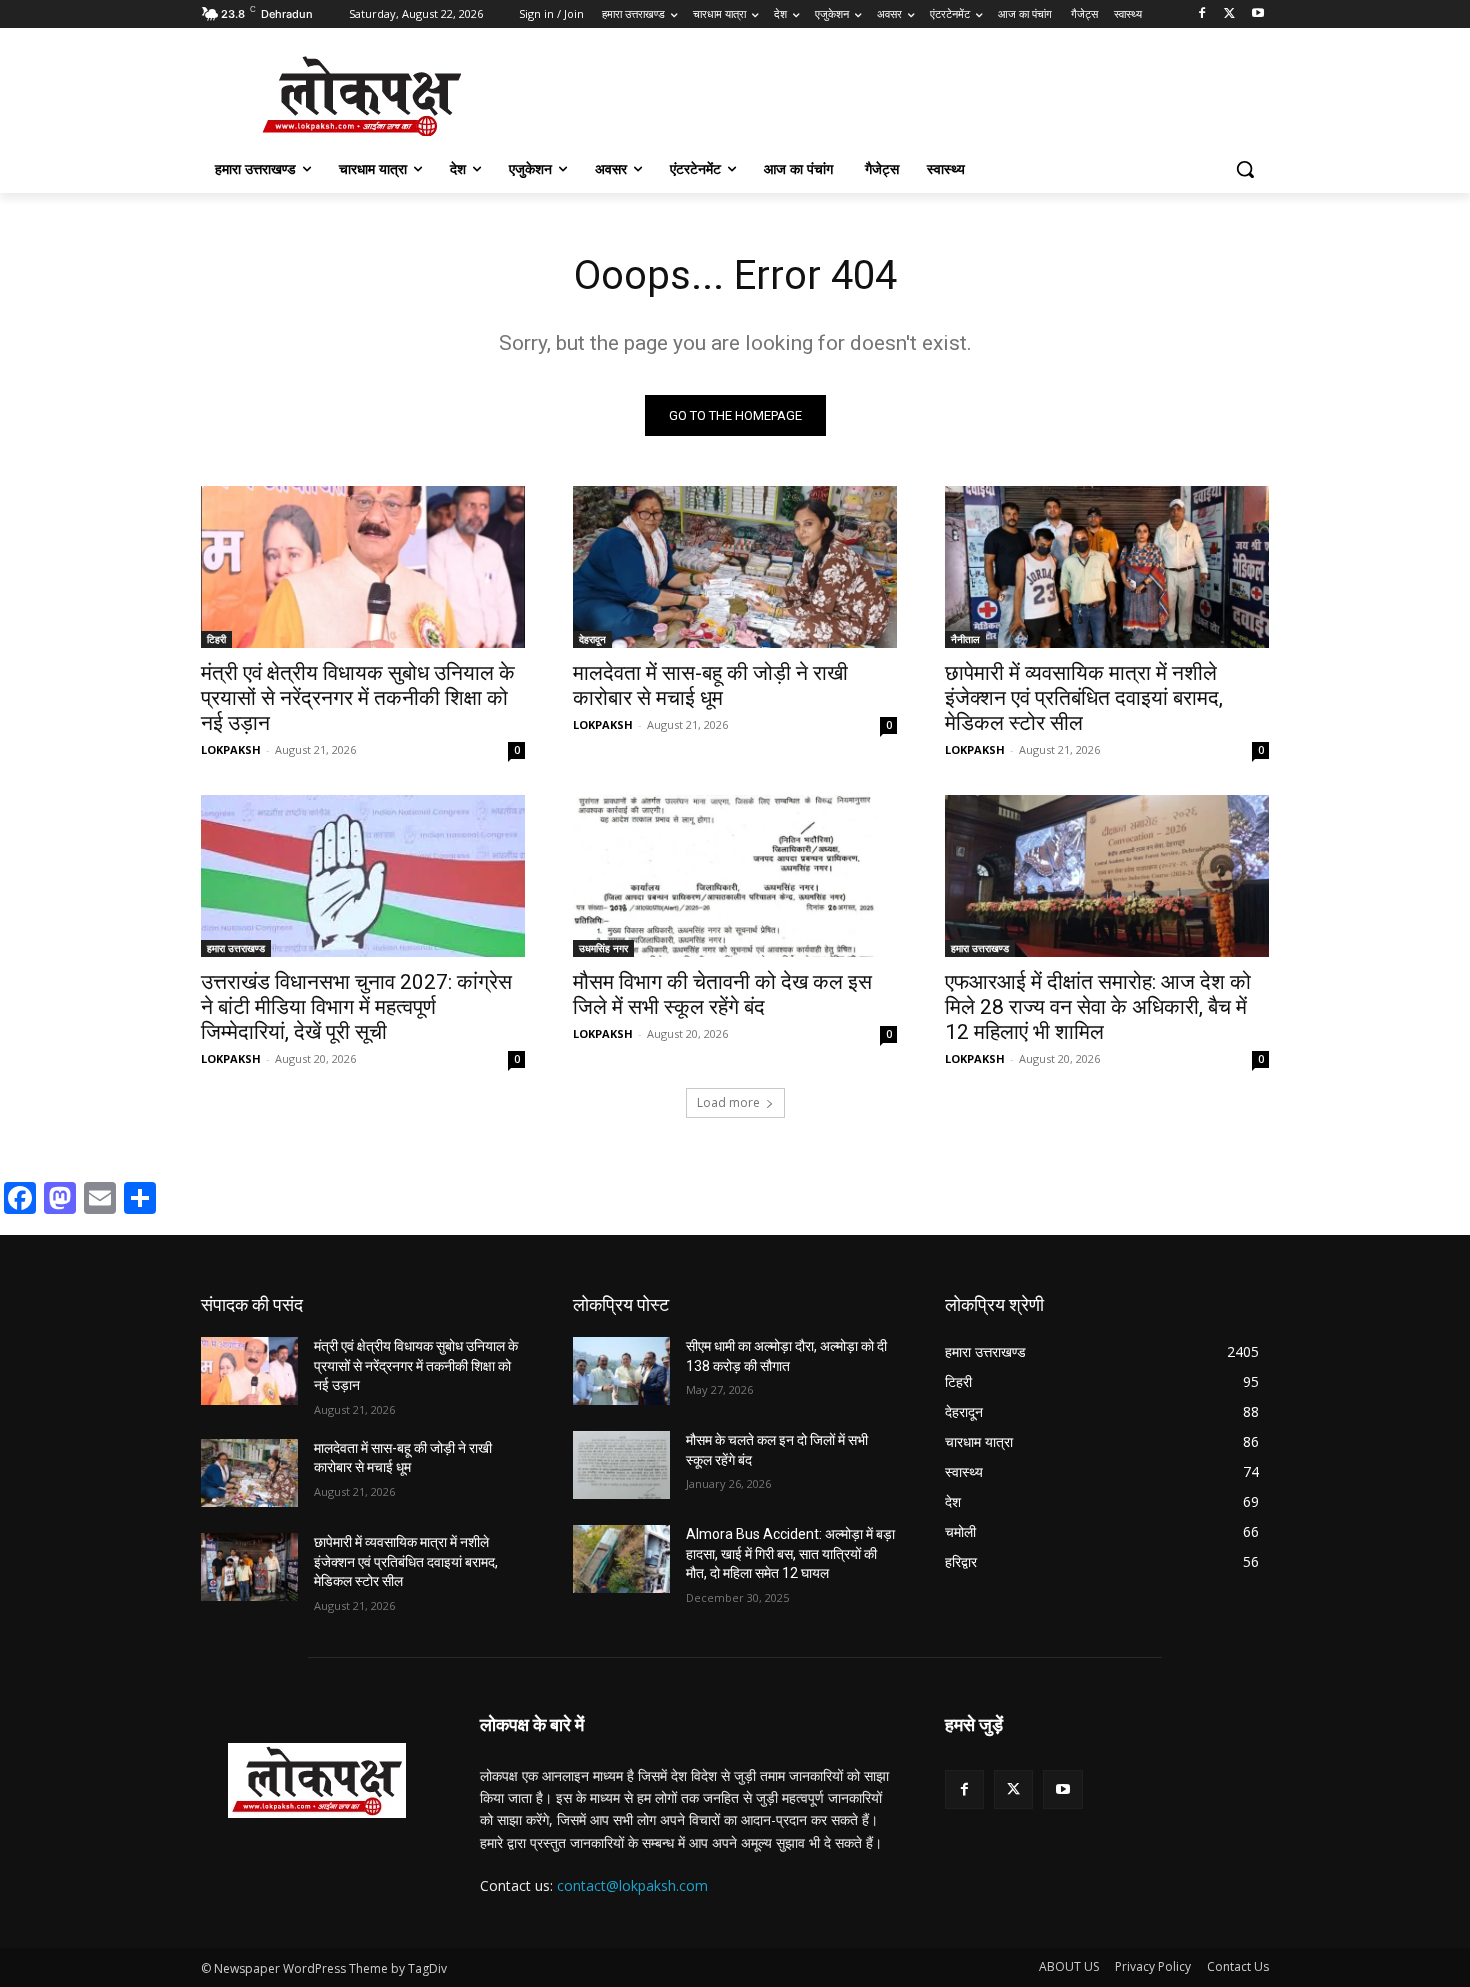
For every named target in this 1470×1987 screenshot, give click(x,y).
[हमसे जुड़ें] (1107, 1754)
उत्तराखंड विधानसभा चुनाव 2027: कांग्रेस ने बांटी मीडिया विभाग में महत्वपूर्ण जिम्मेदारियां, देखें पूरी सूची (356, 1007)
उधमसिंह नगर (603, 948)
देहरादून (592, 639)
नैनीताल (965, 639)
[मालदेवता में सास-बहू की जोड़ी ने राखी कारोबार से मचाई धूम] (735, 567)
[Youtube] (1257, 14)
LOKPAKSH (231, 749)
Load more (728, 1102)
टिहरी (216, 639)
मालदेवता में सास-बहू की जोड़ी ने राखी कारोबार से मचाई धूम (710, 685)
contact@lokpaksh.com (632, 1885)
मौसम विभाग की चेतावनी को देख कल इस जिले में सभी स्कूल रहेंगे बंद (722, 994)
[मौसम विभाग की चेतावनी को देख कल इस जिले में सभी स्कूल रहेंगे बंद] (735, 876)
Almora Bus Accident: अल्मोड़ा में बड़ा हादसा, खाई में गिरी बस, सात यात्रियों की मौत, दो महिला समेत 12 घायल (790, 1553)
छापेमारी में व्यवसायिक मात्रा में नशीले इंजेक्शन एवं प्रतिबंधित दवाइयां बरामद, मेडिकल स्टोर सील (1084, 698)
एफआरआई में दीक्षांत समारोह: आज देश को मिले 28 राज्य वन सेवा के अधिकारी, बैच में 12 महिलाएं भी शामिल (1098, 1007)
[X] (1229, 14)
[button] (1245, 169)
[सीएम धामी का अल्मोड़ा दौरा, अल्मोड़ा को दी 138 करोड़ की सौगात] (621, 1371)
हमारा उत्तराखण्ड (236, 948)
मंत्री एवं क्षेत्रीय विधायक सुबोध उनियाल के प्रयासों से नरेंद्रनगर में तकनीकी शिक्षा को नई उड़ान (358, 698)
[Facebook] (1202, 14)
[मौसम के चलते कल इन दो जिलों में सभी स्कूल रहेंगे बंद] (621, 1465)
